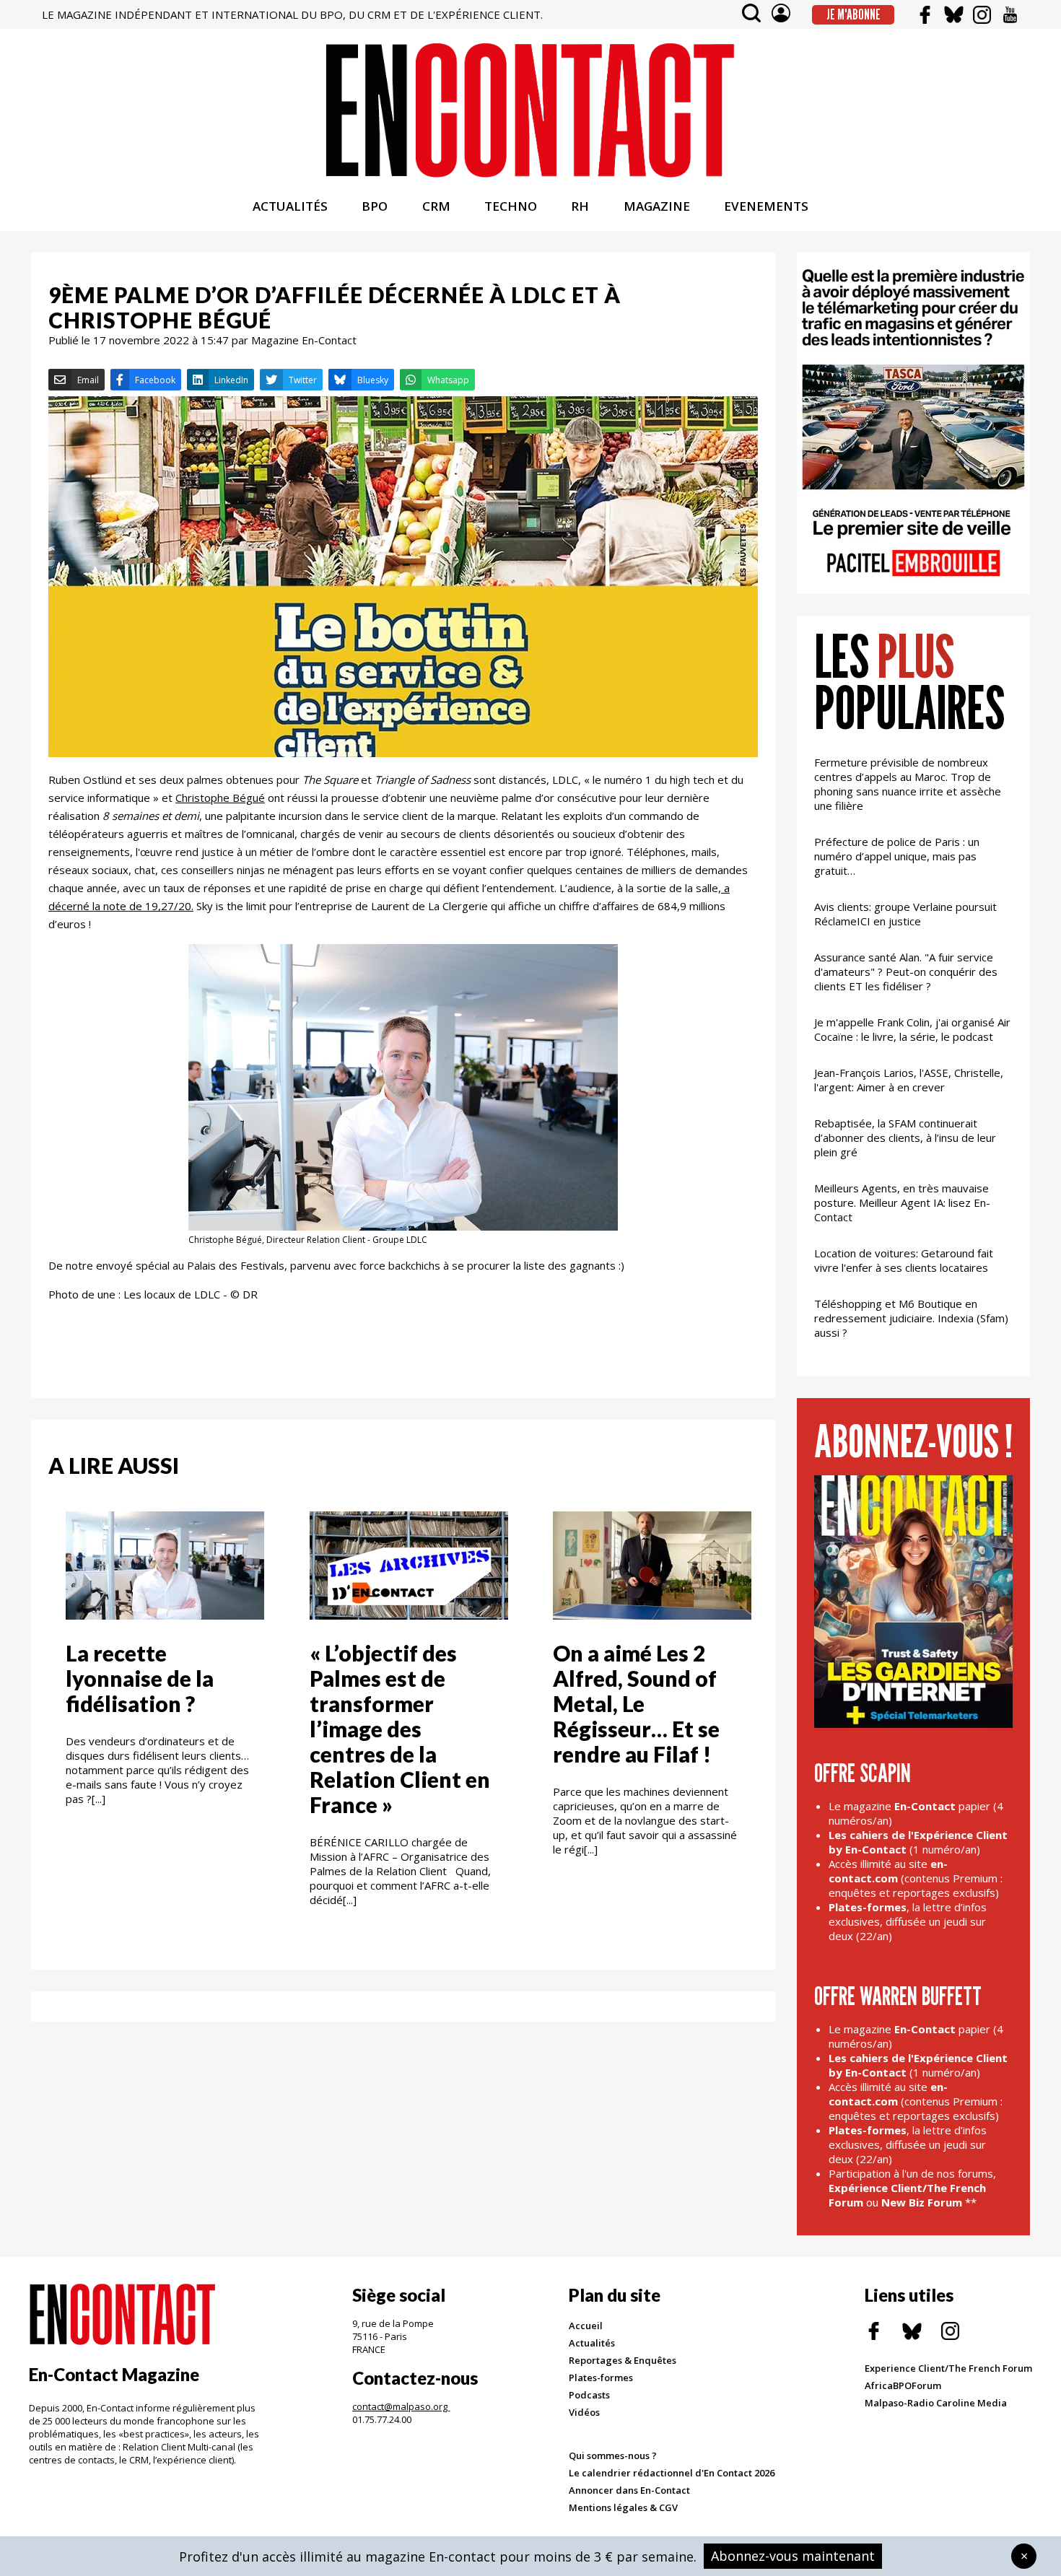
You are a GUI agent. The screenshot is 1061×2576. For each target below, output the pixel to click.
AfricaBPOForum (903, 2385)
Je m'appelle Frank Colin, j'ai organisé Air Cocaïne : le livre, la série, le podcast (912, 1029)
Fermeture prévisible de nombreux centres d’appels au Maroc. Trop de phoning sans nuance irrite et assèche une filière (908, 784)
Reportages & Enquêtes (623, 2360)
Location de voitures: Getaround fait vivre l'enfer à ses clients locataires (904, 1260)
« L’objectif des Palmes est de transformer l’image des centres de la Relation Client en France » (400, 1729)
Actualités (592, 2343)
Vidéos (584, 2412)
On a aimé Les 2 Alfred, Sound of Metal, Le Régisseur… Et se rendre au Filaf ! (636, 1703)
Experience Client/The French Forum (948, 2368)
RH (580, 206)
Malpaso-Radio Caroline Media (936, 2403)
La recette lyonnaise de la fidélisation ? (140, 1678)
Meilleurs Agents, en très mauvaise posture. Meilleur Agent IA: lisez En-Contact (902, 1202)
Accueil (586, 2326)
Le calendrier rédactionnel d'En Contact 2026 (672, 2473)
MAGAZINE (657, 206)
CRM (436, 206)
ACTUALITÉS (290, 206)
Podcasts (589, 2395)
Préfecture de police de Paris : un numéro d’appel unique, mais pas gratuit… (897, 856)
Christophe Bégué (220, 798)
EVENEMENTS (766, 206)
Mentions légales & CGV (623, 2507)
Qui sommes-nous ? (613, 2455)
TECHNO (511, 206)
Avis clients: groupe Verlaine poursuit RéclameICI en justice (905, 914)
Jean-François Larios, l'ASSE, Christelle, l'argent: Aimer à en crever (909, 1080)
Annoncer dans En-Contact (629, 2490)
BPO (375, 206)
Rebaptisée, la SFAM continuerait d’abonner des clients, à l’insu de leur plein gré (905, 1138)
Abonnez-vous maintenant (793, 2556)
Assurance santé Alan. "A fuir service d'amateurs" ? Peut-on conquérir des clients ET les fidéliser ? (906, 972)
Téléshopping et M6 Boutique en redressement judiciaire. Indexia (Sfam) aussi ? (911, 1318)
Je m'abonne (853, 14)
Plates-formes (601, 2378)
